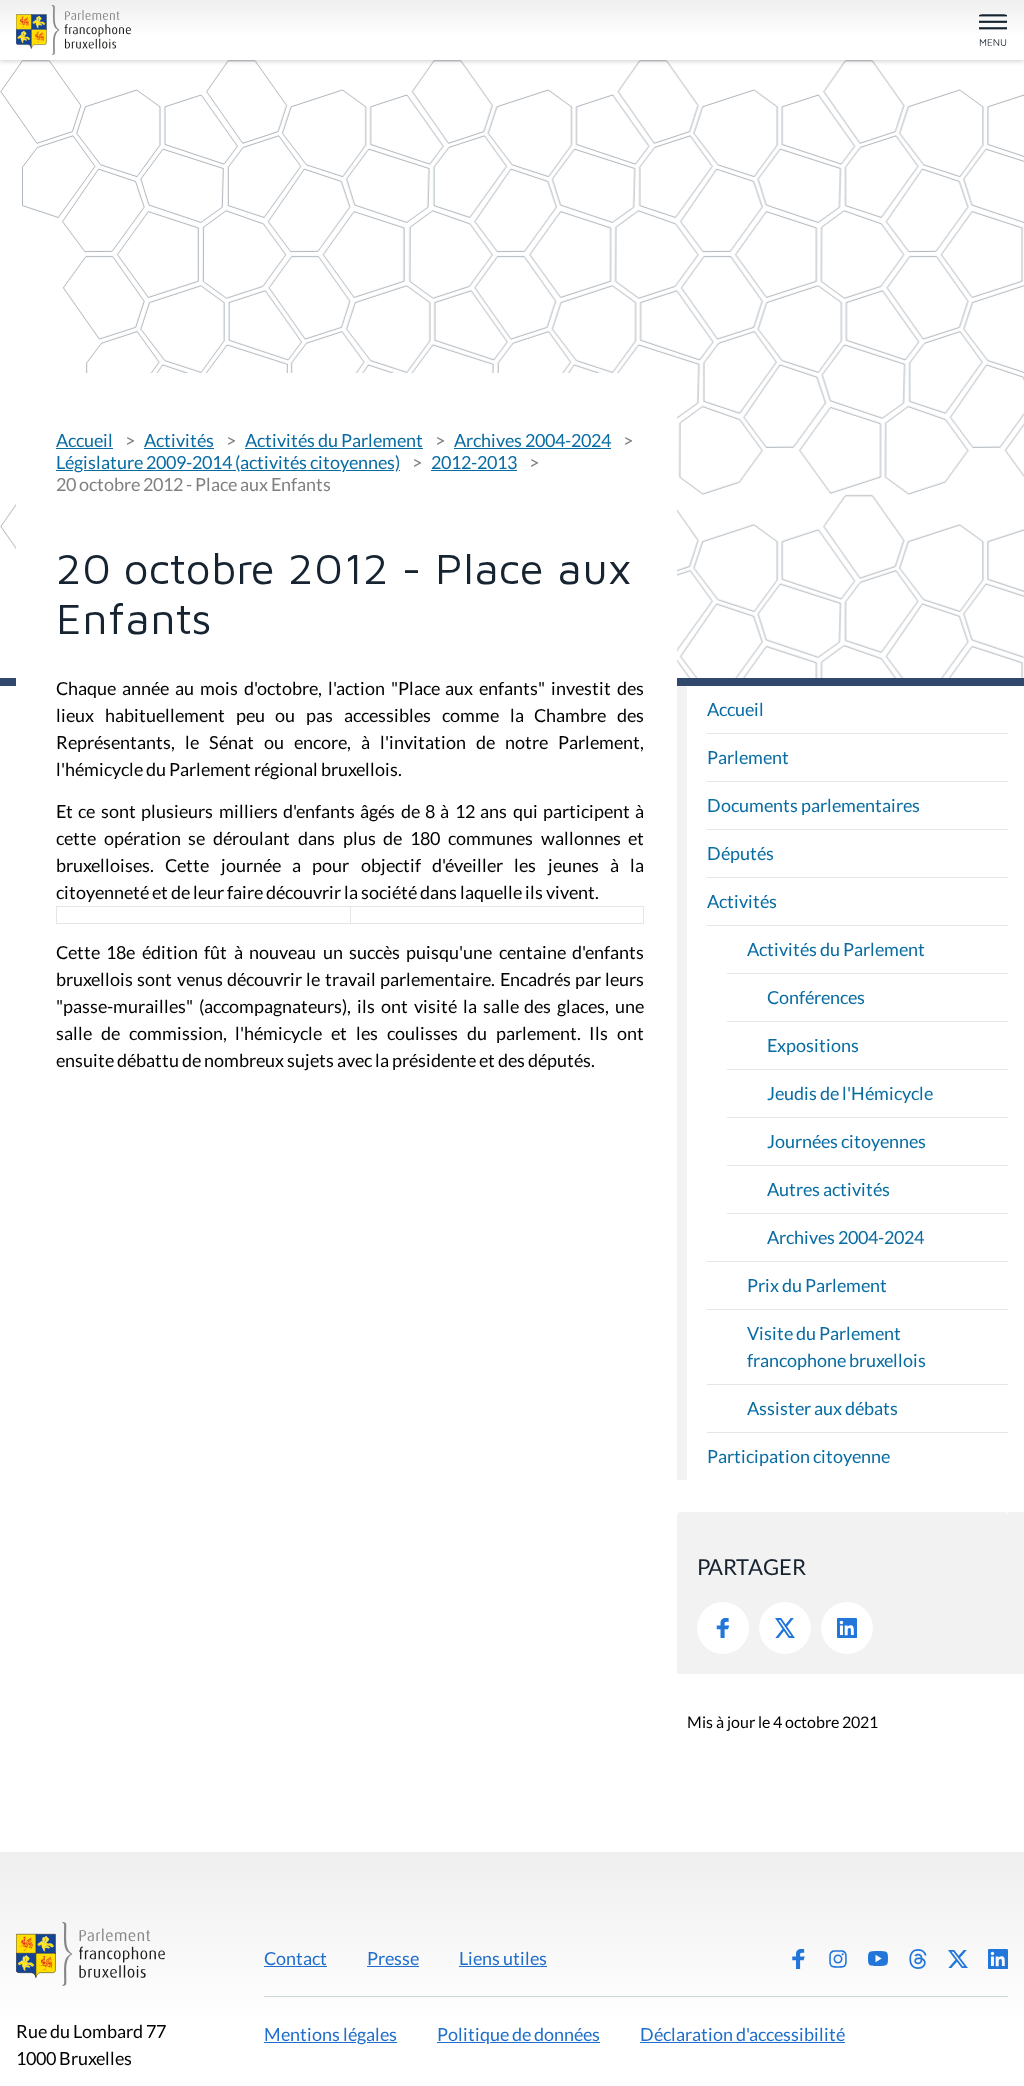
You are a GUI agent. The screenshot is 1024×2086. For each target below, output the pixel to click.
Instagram (838, 1959)
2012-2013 (474, 462)
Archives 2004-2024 (532, 440)
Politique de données (518, 2034)
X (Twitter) (958, 1959)
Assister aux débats (822, 1408)
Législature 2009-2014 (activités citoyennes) (228, 462)
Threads (918, 1959)
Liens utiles (503, 1958)
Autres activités (828, 1189)
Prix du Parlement (817, 1285)
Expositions (813, 1045)
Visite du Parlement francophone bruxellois (836, 1346)
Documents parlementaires (813, 805)
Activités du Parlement (334, 440)
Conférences (816, 997)
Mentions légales (330, 2034)
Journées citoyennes (846, 1141)
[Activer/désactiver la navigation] (993, 31)
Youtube (878, 1959)
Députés (740, 853)
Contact (295, 1958)
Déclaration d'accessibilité (742, 2034)
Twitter (785, 1628)
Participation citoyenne (798, 1456)
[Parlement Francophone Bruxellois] (178, 30)
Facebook (723, 1628)
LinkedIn (847, 1628)
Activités (179, 440)
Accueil (84, 440)
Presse (393, 1958)
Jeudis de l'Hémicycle (850, 1093)
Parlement (748, 757)
